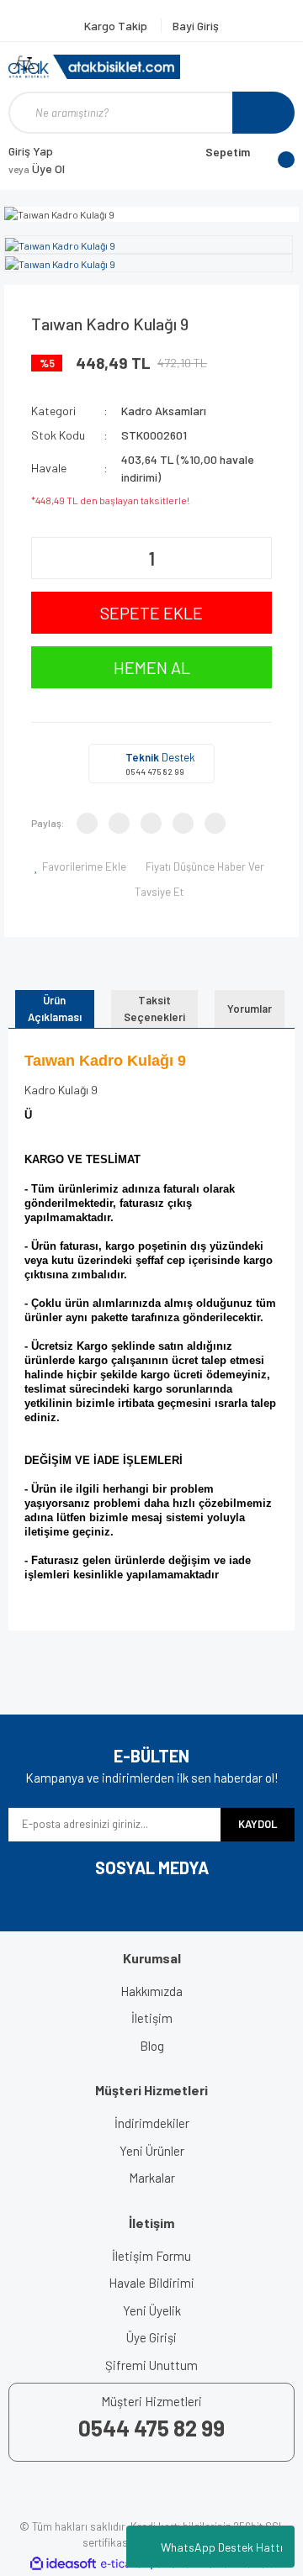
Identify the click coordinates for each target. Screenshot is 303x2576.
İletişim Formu (151, 2256)
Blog (152, 2046)
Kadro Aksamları (164, 411)
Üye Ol (37, 169)
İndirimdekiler (152, 2123)
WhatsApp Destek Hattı (222, 2547)
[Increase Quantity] (257, 558)
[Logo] (94, 67)
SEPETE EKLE (151, 613)
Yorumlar (250, 1009)
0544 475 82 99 (155, 772)
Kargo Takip (117, 26)
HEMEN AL (152, 667)
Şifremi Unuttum (151, 2365)
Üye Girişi (151, 2337)
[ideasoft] (63, 2564)
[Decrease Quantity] (46, 558)
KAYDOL (258, 1824)
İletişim (152, 2018)
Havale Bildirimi (151, 2283)
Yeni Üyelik (152, 2310)
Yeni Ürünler (152, 2151)
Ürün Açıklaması (55, 1009)
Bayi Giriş (196, 26)
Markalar (152, 2178)
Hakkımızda (151, 1991)
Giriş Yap (31, 151)
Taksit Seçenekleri (154, 1009)
